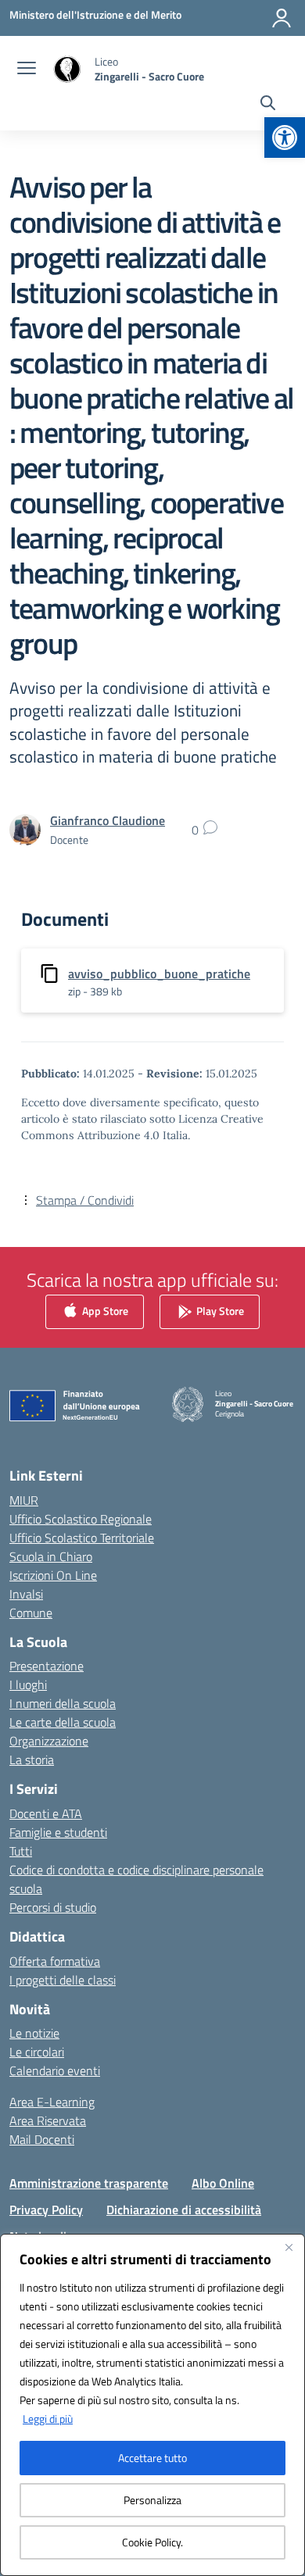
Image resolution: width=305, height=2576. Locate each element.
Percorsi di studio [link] (53, 1907)
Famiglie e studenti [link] (58, 1832)
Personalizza (152, 2500)
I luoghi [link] (28, 1685)
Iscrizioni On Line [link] (53, 1575)
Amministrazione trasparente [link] (89, 2183)
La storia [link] (32, 1760)
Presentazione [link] (47, 1666)
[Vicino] (289, 2247)
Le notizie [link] (34, 2033)
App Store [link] (104, 1311)
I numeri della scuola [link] (63, 1703)
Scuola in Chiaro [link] (51, 1556)
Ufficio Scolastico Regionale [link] (81, 1519)
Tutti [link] (21, 1851)
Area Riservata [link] (48, 2120)
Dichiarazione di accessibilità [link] (184, 2210)
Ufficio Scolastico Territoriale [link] (82, 1538)
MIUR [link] (24, 1500)
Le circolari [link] (37, 2052)
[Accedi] (282, 18)
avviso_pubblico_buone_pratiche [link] (159, 974)
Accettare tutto (152, 2458)
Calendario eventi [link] (55, 2070)
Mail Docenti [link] (42, 2139)
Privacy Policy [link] (46, 2210)
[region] (152, 2405)
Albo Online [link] (223, 2183)
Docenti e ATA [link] (46, 1813)
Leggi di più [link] (48, 2419)
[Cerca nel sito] (268, 105)
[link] (285, 138)
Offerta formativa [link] (55, 1961)
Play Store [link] (219, 1311)
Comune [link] (31, 1613)
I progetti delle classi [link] (63, 1980)
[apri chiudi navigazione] (27, 70)
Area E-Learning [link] (52, 2102)
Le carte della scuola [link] (63, 1722)
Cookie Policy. (152, 2542)
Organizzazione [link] (49, 1741)
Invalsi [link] (26, 1594)
